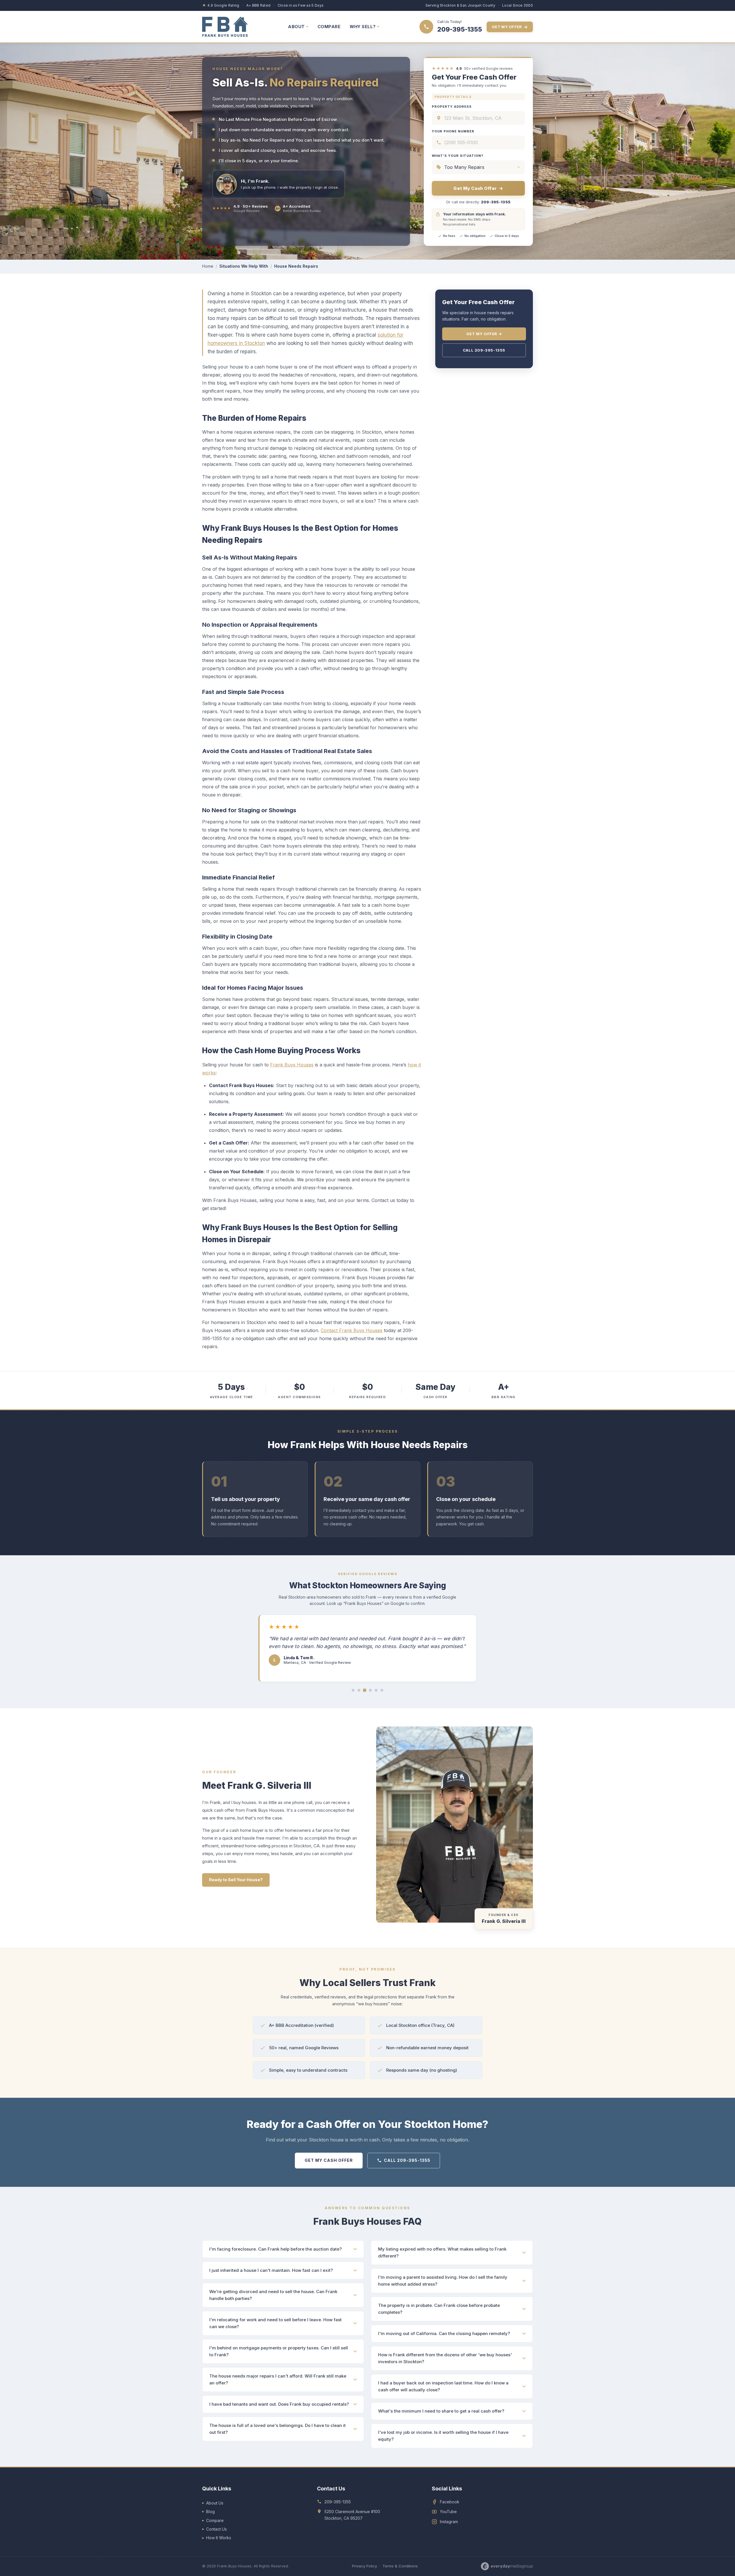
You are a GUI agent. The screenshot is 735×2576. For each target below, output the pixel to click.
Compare (215, 2520)
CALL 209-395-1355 (407, 2160)
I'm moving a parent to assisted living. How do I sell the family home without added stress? (443, 2281)
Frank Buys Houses (292, 1065)
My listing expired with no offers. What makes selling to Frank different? (442, 2252)
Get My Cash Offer (478, 188)
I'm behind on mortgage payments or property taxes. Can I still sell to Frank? (279, 2351)
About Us (215, 2503)
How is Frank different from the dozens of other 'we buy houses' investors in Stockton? (445, 2358)
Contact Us (216, 2529)
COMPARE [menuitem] (329, 27)
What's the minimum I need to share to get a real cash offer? (441, 2411)
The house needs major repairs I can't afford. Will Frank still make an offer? (278, 2379)
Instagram (449, 2522)
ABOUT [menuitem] (296, 27)
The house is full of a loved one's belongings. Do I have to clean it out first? (277, 2429)
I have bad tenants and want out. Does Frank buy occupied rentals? (279, 2404)
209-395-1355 (338, 2502)
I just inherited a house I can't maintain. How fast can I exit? (271, 2270)
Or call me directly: (478, 202)
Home (208, 266)
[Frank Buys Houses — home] (225, 27)
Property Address (452, 107)
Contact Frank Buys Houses (352, 1330)
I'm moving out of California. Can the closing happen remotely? (444, 2333)
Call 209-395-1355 (484, 350)
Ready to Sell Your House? (236, 1880)
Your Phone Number (453, 131)
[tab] (353, 1690)
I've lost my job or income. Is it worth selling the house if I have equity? (443, 2436)
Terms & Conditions (400, 2566)
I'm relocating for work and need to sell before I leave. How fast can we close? (275, 2323)
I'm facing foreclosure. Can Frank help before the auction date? (275, 2249)
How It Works (219, 2538)
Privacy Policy (364, 2566)
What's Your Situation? (458, 156)
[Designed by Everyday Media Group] (507, 2566)
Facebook (450, 2502)
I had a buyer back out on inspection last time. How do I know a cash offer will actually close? (443, 2386)
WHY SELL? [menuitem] (363, 27)
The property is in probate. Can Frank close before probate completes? (439, 2309)
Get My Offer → (484, 334)
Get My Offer (510, 27)
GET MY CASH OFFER (329, 2160)
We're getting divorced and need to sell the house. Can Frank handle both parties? (273, 2295)
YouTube (448, 2512)
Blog (210, 2512)
